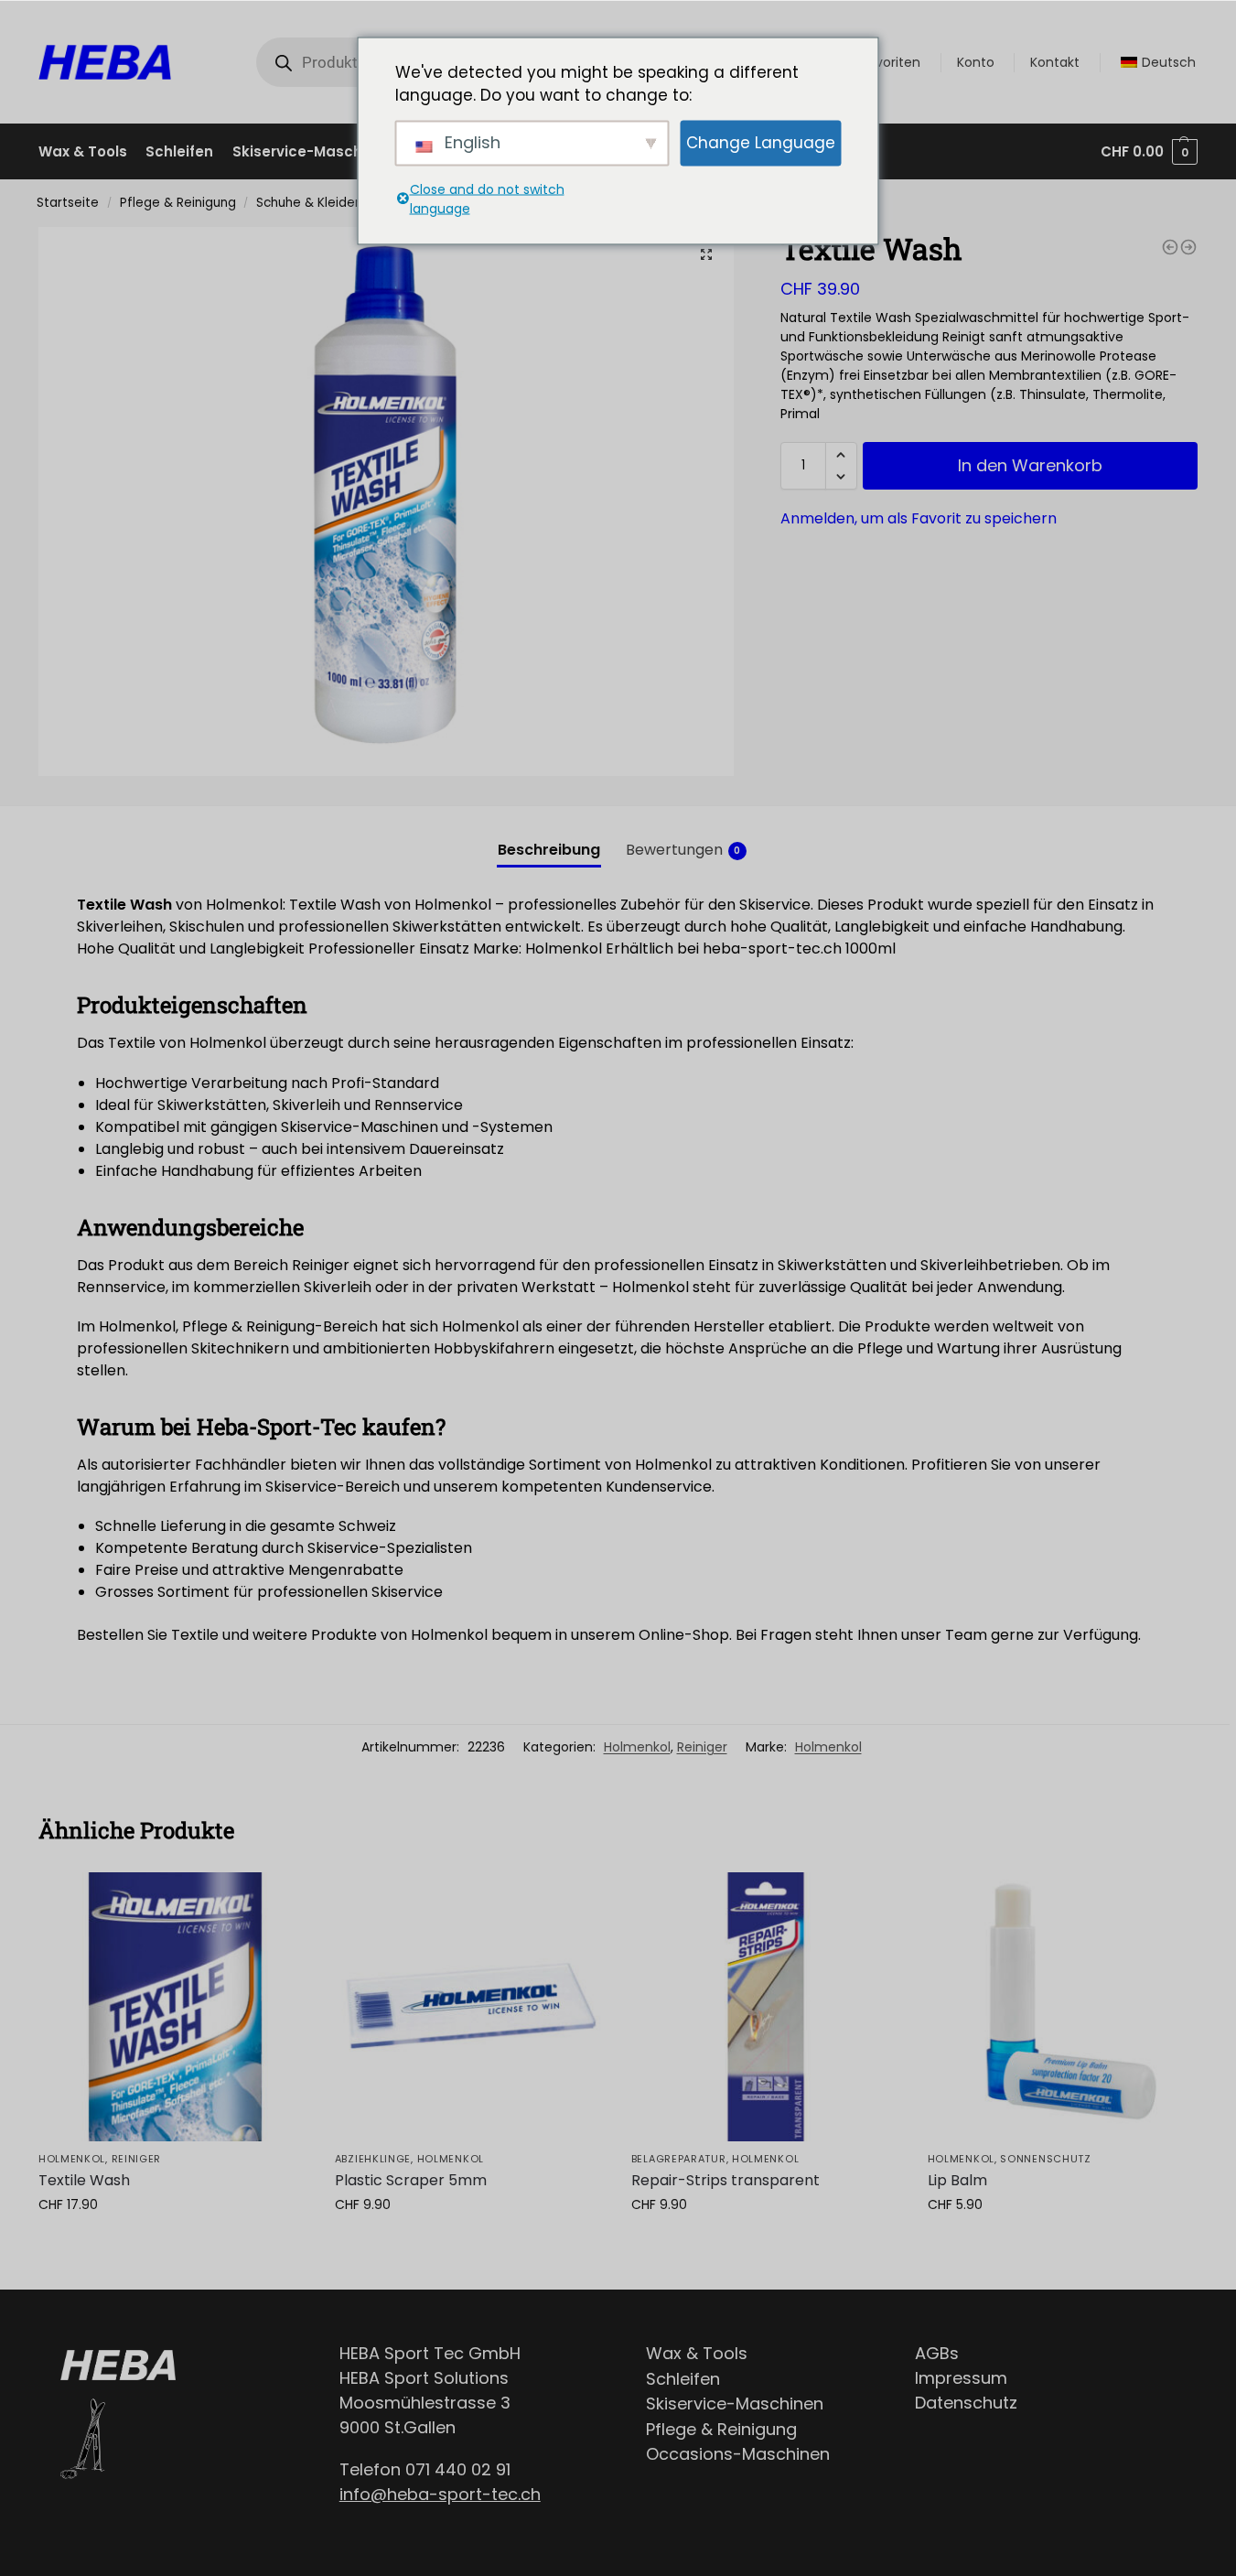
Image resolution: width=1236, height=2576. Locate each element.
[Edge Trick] (1170, 247)
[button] (706, 254)
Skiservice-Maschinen (735, 2404)
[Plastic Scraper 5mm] (469, 2007)
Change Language (761, 142)
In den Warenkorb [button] (172, 2244)
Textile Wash (84, 2180)
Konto (976, 62)
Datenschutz (966, 2403)
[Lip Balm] (1062, 2007)
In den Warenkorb (1030, 465)
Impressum (961, 2378)
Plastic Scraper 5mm (411, 2180)
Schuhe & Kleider (308, 203)
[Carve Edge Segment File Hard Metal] (1188, 247)
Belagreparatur (679, 2159)
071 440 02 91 (458, 2469)
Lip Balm (957, 2180)
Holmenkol (637, 1747)
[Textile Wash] (173, 2007)
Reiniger (702, 1747)
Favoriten (891, 62)
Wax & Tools (697, 2353)
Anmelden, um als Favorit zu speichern (919, 518)
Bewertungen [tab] (683, 850)
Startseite (68, 203)
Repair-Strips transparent (725, 2180)
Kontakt (1055, 62)
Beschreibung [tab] (549, 850)
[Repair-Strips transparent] (766, 2007)
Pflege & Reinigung (178, 203)
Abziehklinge (373, 2159)
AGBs (937, 2353)
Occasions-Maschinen (738, 2454)
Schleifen (683, 2379)
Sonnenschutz (1045, 2159)
